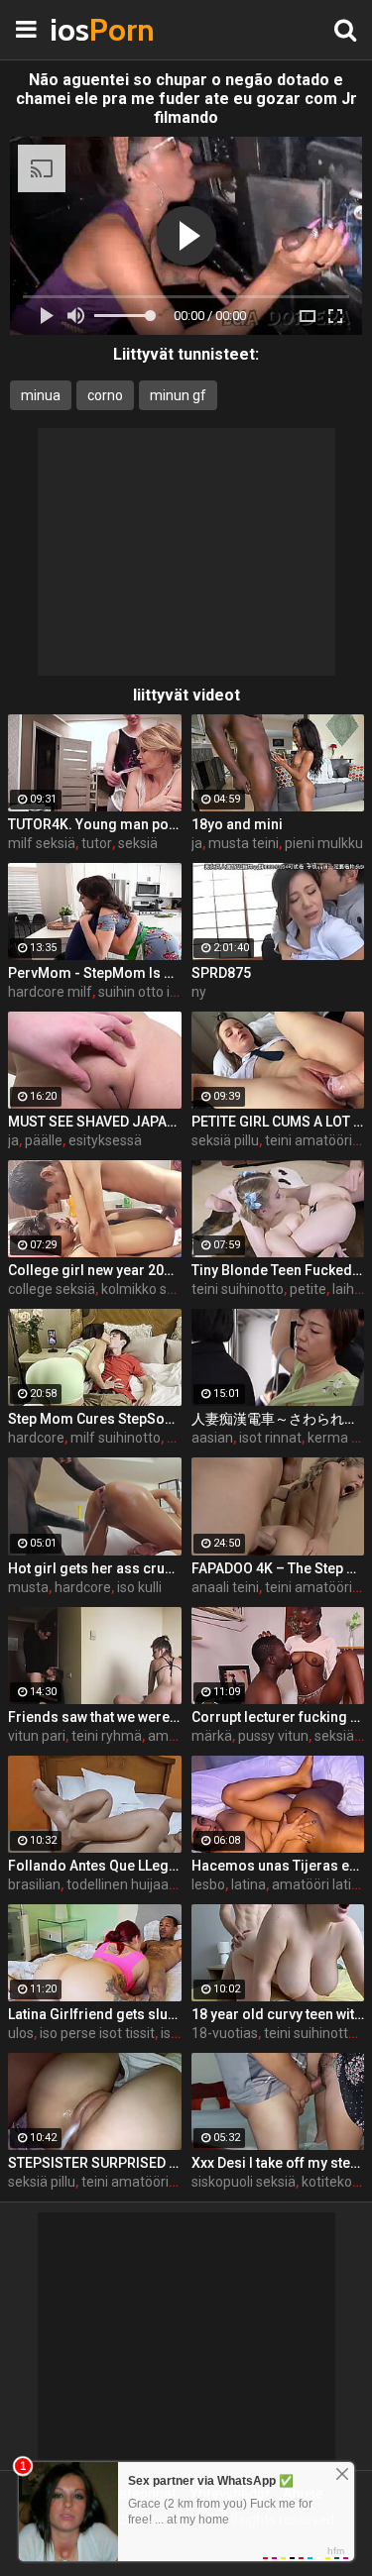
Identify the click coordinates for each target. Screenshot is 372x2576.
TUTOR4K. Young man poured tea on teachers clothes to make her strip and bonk (95, 824)
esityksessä (105, 1140)
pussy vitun (273, 1736)
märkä (212, 1736)
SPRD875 (221, 973)
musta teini (244, 843)
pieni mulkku (324, 843)
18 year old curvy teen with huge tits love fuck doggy (278, 2014)
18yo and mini (237, 824)
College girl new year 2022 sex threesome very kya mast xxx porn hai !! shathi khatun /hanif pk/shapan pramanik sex (95, 1270)
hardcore (36, 1438)
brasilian (34, 1884)
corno (105, 395)
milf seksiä (42, 843)
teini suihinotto (238, 1289)
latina (248, 1884)
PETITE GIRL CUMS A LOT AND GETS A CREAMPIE (278, 1122)
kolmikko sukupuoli (160, 1289)
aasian (212, 1438)
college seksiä (52, 1289)
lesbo (208, 1884)
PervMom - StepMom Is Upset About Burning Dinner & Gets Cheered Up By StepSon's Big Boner (95, 973)
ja (197, 843)
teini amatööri (309, 1140)
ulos (21, 2033)
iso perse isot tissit (97, 2033)
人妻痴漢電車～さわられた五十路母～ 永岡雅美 (278, 1419)
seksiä (138, 843)
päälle (44, 1140)
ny (199, 992)
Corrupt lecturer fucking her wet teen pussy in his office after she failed (278, 1717)
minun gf (178, 395)
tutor (97, 843)
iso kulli (139, 1587)
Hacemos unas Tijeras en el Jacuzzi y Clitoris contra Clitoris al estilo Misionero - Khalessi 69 (278, 1866)
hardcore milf (50, 992)
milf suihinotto (116, 1438)
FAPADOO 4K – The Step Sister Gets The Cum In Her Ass (278, 1568)
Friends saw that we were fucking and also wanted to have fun (95, 1717)
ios (99, 29)
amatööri (177, 1736)
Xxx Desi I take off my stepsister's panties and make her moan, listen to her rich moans (278, 2163)
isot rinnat (270, 1438)
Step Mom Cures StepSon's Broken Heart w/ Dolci (95, 1419)
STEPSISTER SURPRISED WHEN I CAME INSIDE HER (95, 2163)
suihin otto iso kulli (155, 992)
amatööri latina (319, 1884)
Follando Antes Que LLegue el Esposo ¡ (95, 1866)
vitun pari (37, 1736)
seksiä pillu (225, 1140)
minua (41, 395)
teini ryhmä (107, 1736)
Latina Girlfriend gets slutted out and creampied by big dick (95, 2014)
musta (28, 1587)
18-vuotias (225, 2033)
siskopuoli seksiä (244, 2182)
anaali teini (225, 1587)
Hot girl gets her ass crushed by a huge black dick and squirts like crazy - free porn (95, 1568)
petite (308, 1289)
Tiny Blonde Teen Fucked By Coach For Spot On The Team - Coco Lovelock (278, 1270)
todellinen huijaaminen (137, 1884)
